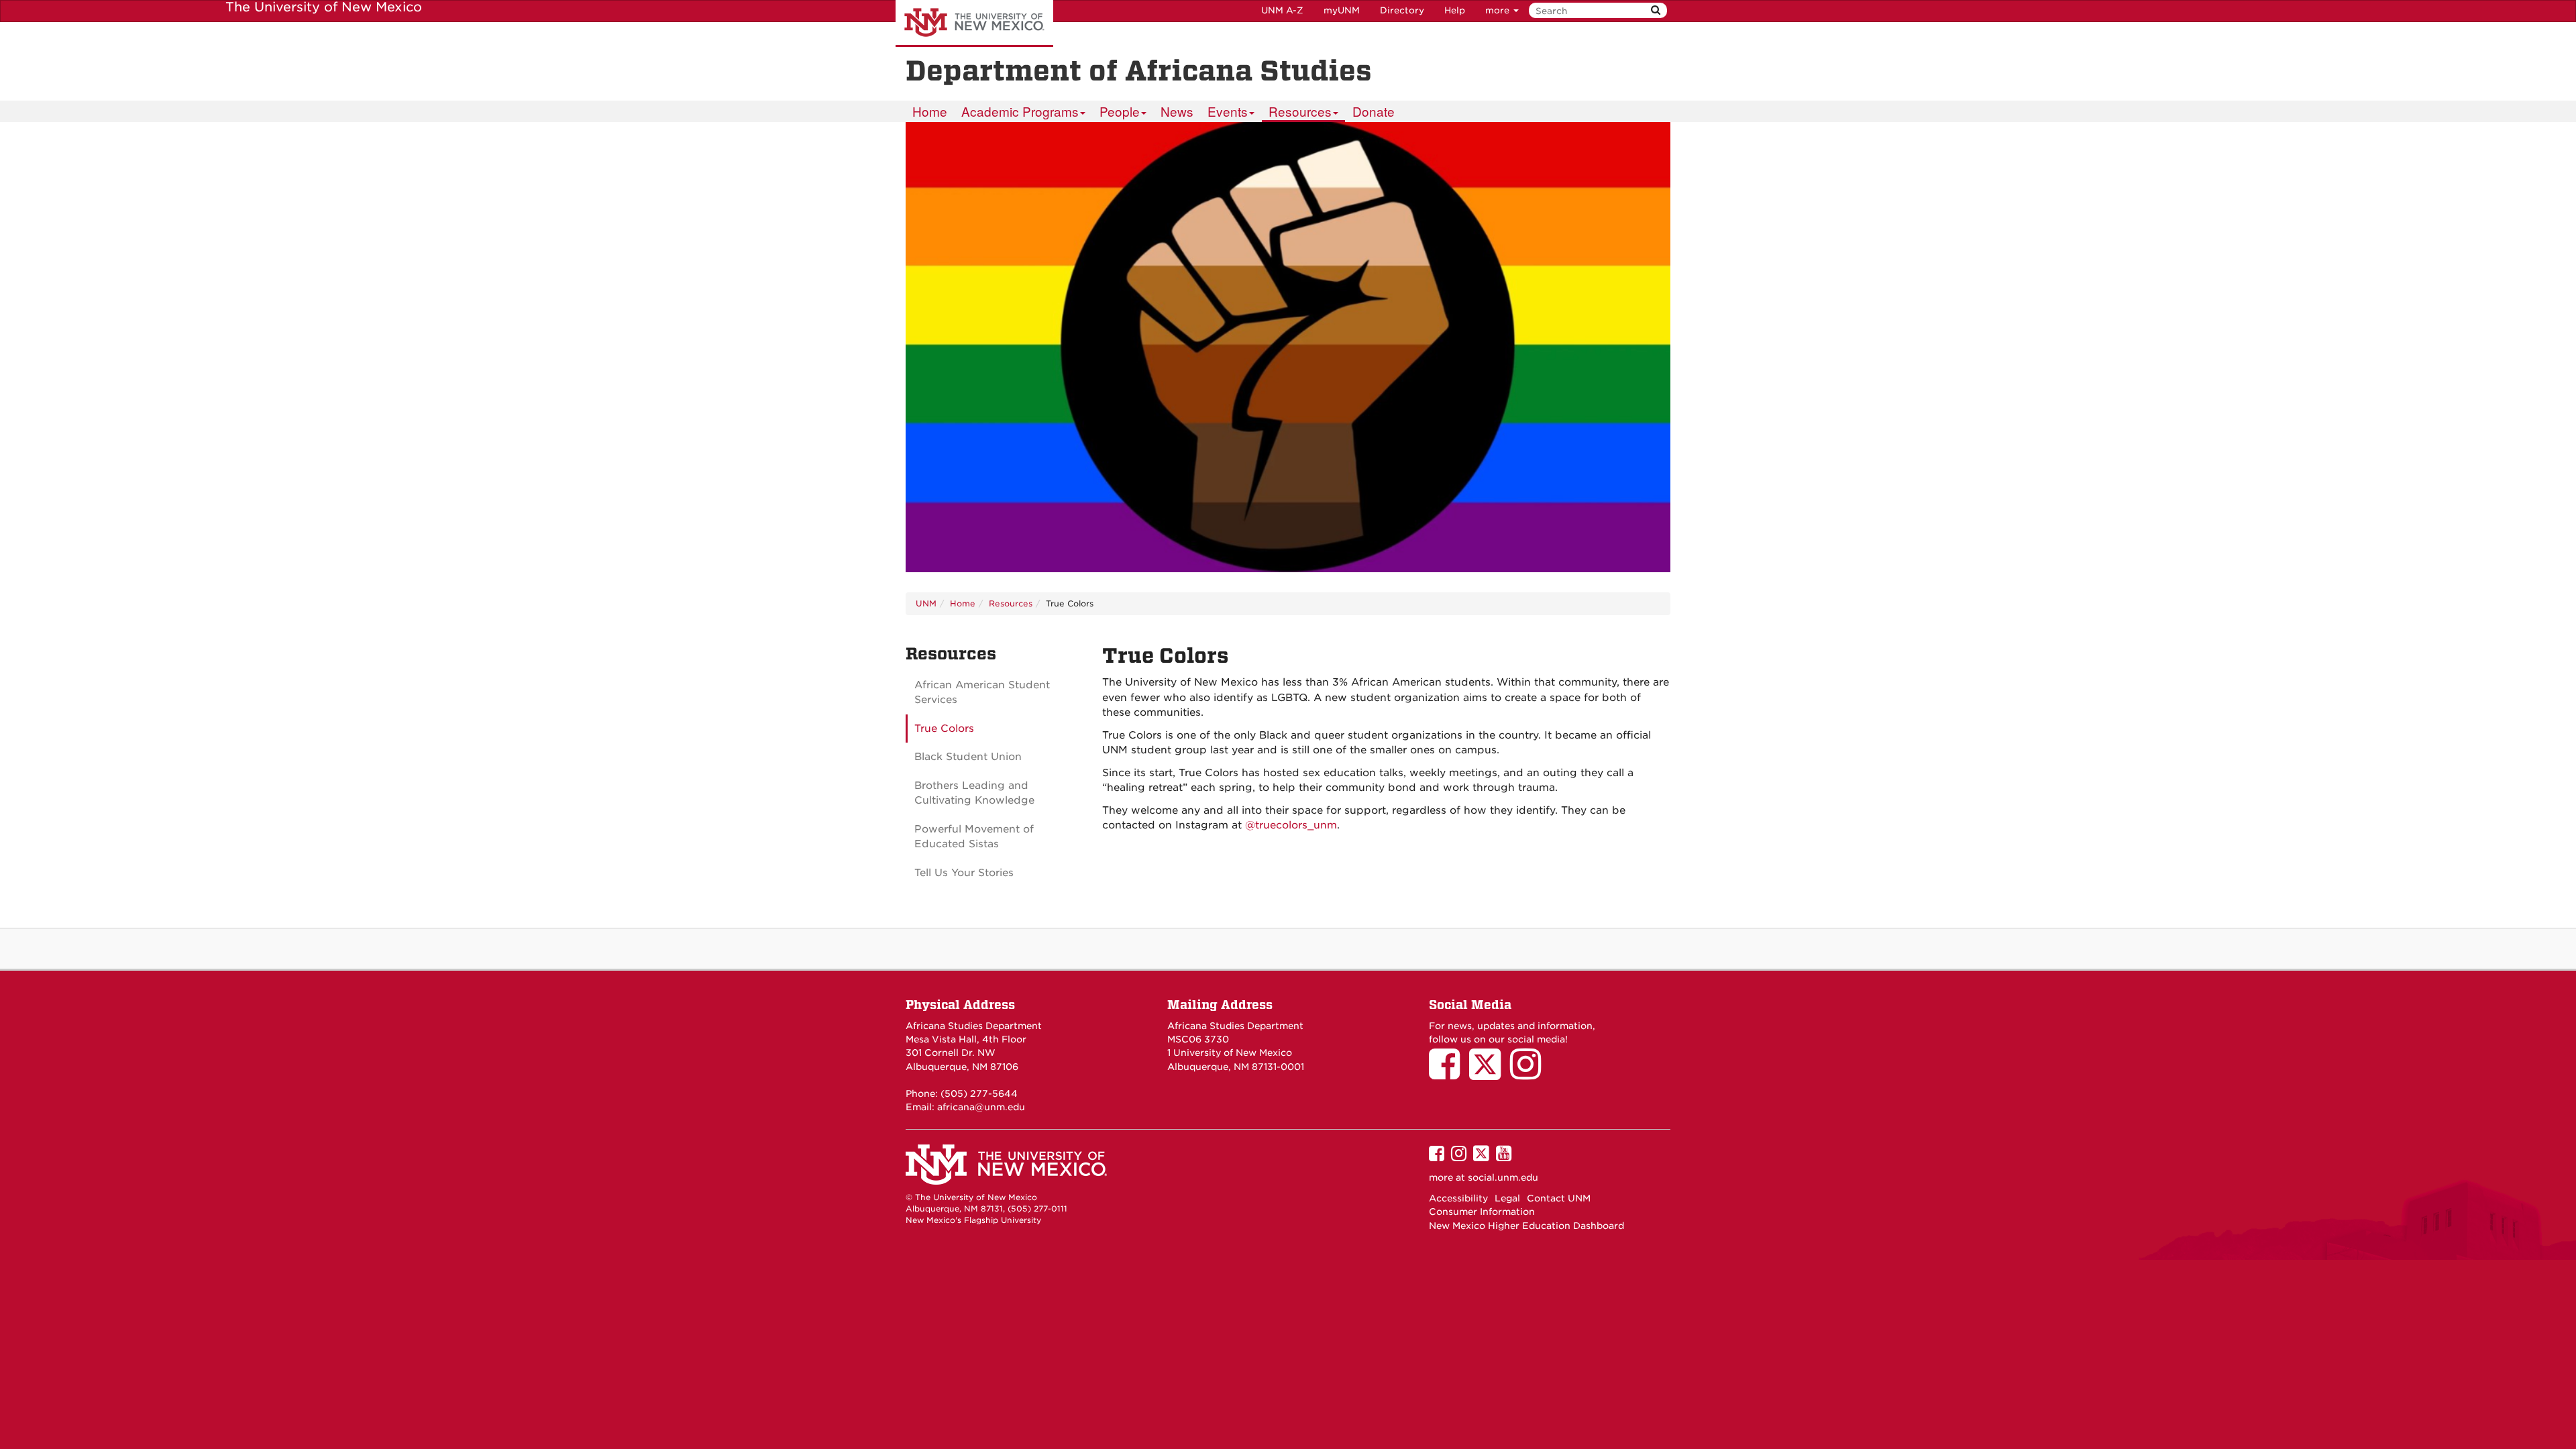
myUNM (1342, 10)
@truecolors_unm (1291, 825)
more (1499, 10)
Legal (1507, 1198)
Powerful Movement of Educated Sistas (974, 837)
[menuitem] (930, 111)
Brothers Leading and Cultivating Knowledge (974, 793)
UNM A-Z (1282, 10)
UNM (926, 603)
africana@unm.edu (981, 1107)
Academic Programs (1020, 111)
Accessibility (1458, 1198)
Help (1455, 10)
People (1120, 111)
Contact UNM (1559, 1198)
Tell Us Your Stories (964, 873)
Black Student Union (968, 757)
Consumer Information (1482, 1212)
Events (1228, 111)
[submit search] (1656, 10)
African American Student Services (982, 693)
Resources (1300, 111)
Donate (1374, 111)
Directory (1402, 10)
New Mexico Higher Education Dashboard (1526, 1226)
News (1177, 111)
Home (930, 111)
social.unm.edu (1503, 1177)
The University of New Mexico (974, 23)
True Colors (944, 729)
